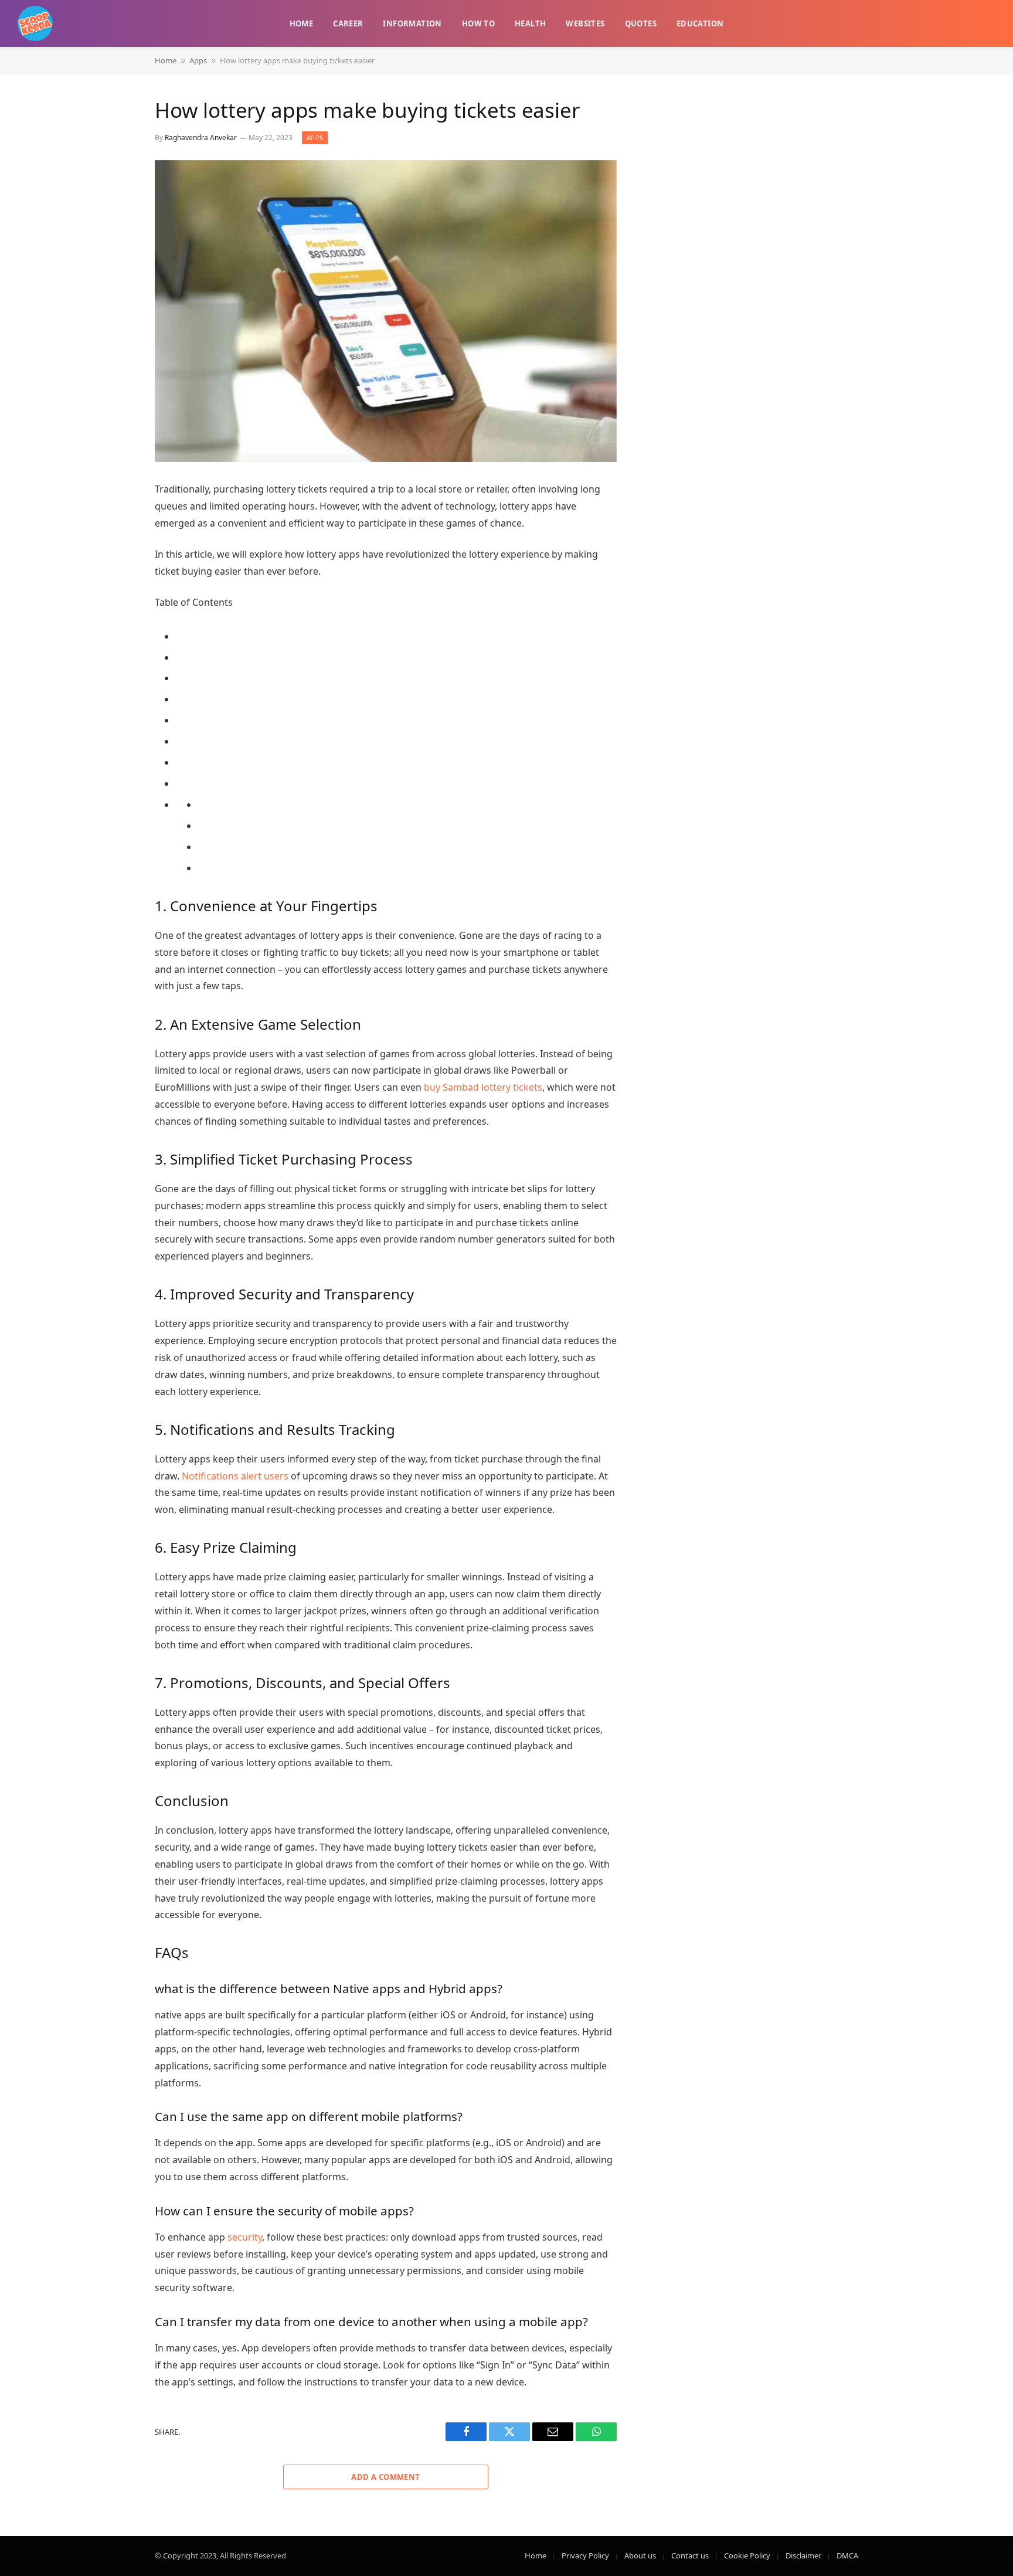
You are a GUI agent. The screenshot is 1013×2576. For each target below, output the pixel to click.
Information (412, 23)
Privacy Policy (585, 2555)
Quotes (641, 23)
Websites (585, 23)
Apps (198, 60)
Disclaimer (803, 2555)
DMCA (847, 2555)
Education (700, 23)
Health (530, 23)
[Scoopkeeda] (35, 23)
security (245, 2237)
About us (640, 2555)
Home (302, 23)
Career (348, 23)
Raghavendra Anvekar (201, 138)
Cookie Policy (747, 2555)
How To (478, 23)
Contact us (690, 2555)
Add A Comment (385, 2477)
